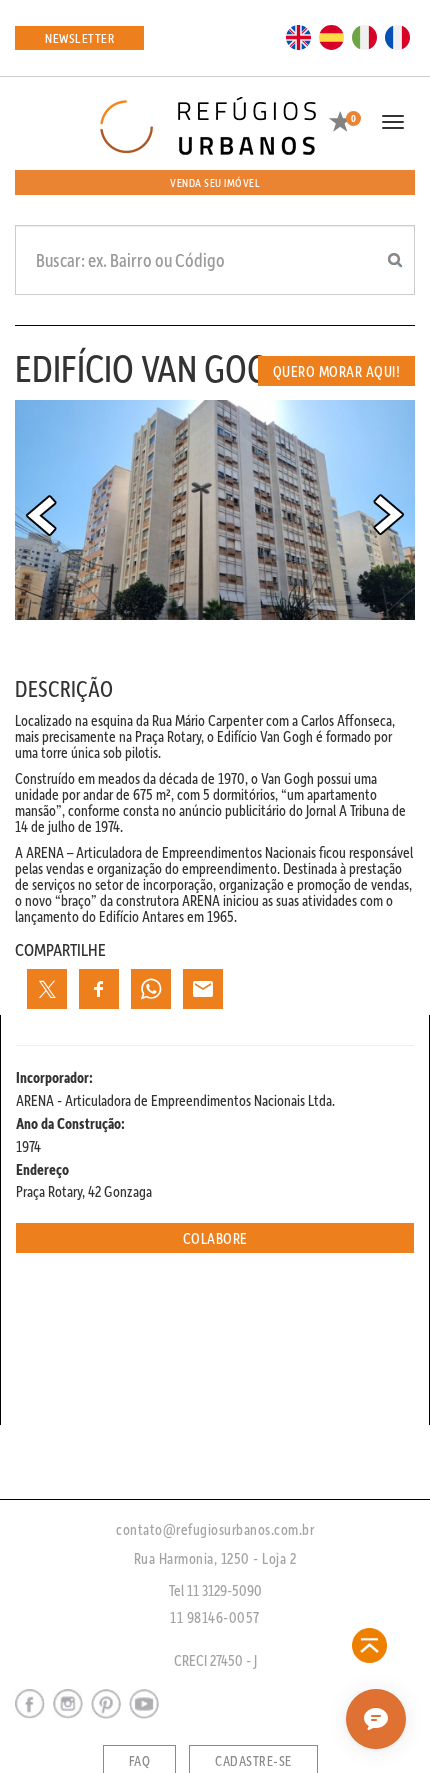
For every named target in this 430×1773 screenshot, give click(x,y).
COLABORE (215, 1238)
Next (389, 515)
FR (398, 36)
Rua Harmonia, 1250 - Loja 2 (215, 1558)
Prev (41, 515)
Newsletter (79, 37)
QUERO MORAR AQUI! (337, 371)
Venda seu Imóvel (215, 182)
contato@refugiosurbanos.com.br (215, 1529)
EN (299, 36)
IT (365, 36)
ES (332, 36)
